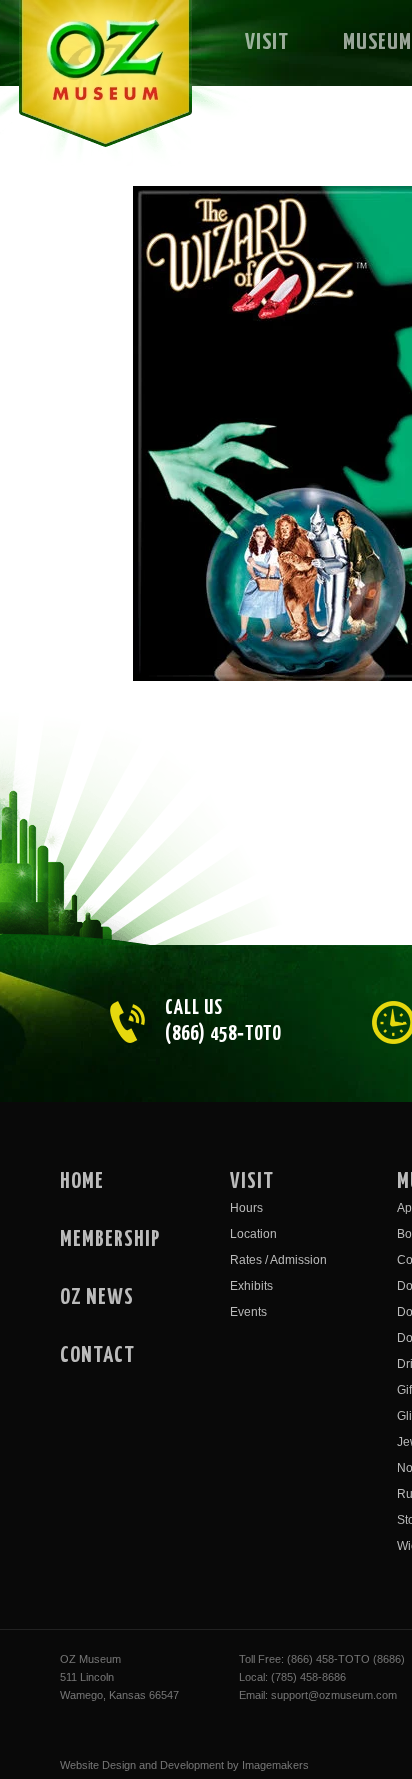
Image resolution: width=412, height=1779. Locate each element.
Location (253, 1234)
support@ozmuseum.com (334, 1695)
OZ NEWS (97, 1298)
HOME (82, 1182)
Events (248, 1312)
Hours (246, 1208)
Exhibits (251, 1286)
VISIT (267, 42)
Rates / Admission (278, 1260)
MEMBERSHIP (110, 1240)
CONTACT (97, 1356)
